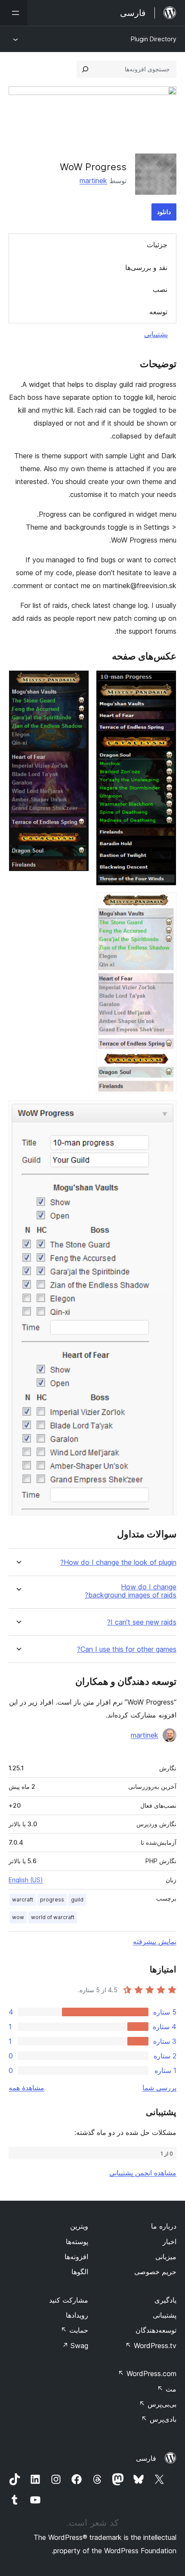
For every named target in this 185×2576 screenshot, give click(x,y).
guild (77, 1900)
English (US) (26, 1880)
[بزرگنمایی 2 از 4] (77, 682)
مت (167, 2389)
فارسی (146, 2458)
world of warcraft (53, 1917)
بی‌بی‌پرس (158, 2404)
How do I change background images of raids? (131, 1591)
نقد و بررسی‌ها (146, 267)
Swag (75, 2346)
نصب (160, 289)
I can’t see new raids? (142, 1622)
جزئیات (157, 245)
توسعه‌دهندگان (156, 2330)
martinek (93, 181)
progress (52, 1900)
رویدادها (77, 2315)
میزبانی (166, 2257)
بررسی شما (159, 2088)
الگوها (80, 2272)
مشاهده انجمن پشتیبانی (143, 2173)
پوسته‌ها (77, 2242)
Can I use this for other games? (127, 1649)
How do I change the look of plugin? (118, 1562)
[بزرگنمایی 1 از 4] (165, 682)
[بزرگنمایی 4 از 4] (165, 1112)
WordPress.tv (151, 2346)
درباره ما (164, 2226)
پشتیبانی (156, 334)
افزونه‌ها (76, 2257)
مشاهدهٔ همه (26, 2088)
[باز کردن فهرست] (14, 13)
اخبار (170, 2242)
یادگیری (165, 2300)
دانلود (164, 212)
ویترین (79, 2226)
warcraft (23, 1900)
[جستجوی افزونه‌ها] (85, 69)
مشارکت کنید (69, 2300)
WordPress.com (147, 2374)
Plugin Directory (154, 39)
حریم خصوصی (155, 2272)
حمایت (74, 2330)
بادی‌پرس (159, 2419)
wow (18, 1917)
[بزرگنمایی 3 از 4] (165, 904)
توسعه (158, 312)
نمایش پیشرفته (155, 1941)
